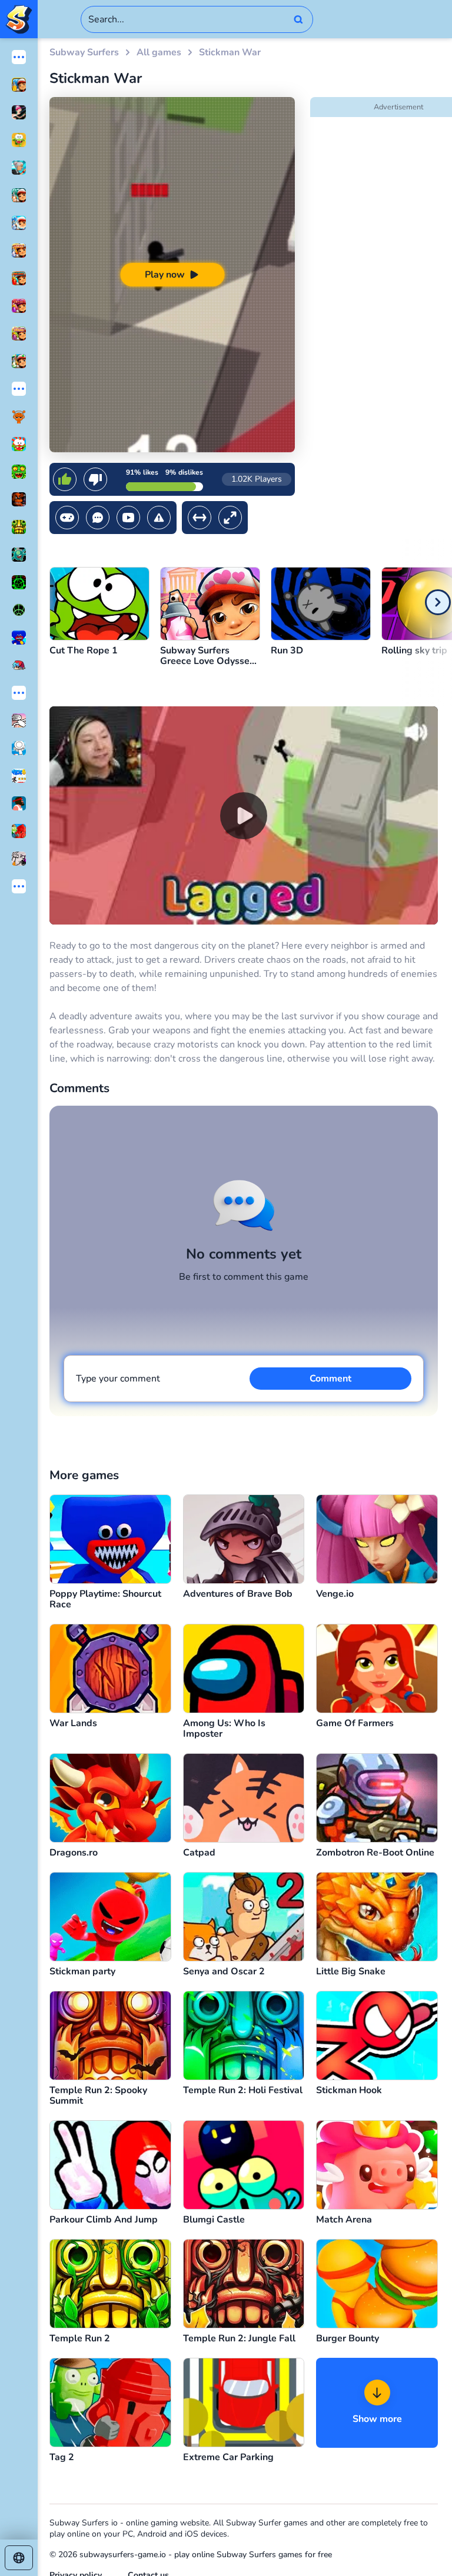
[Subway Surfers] (19, 19)
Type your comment (118, 1379)
